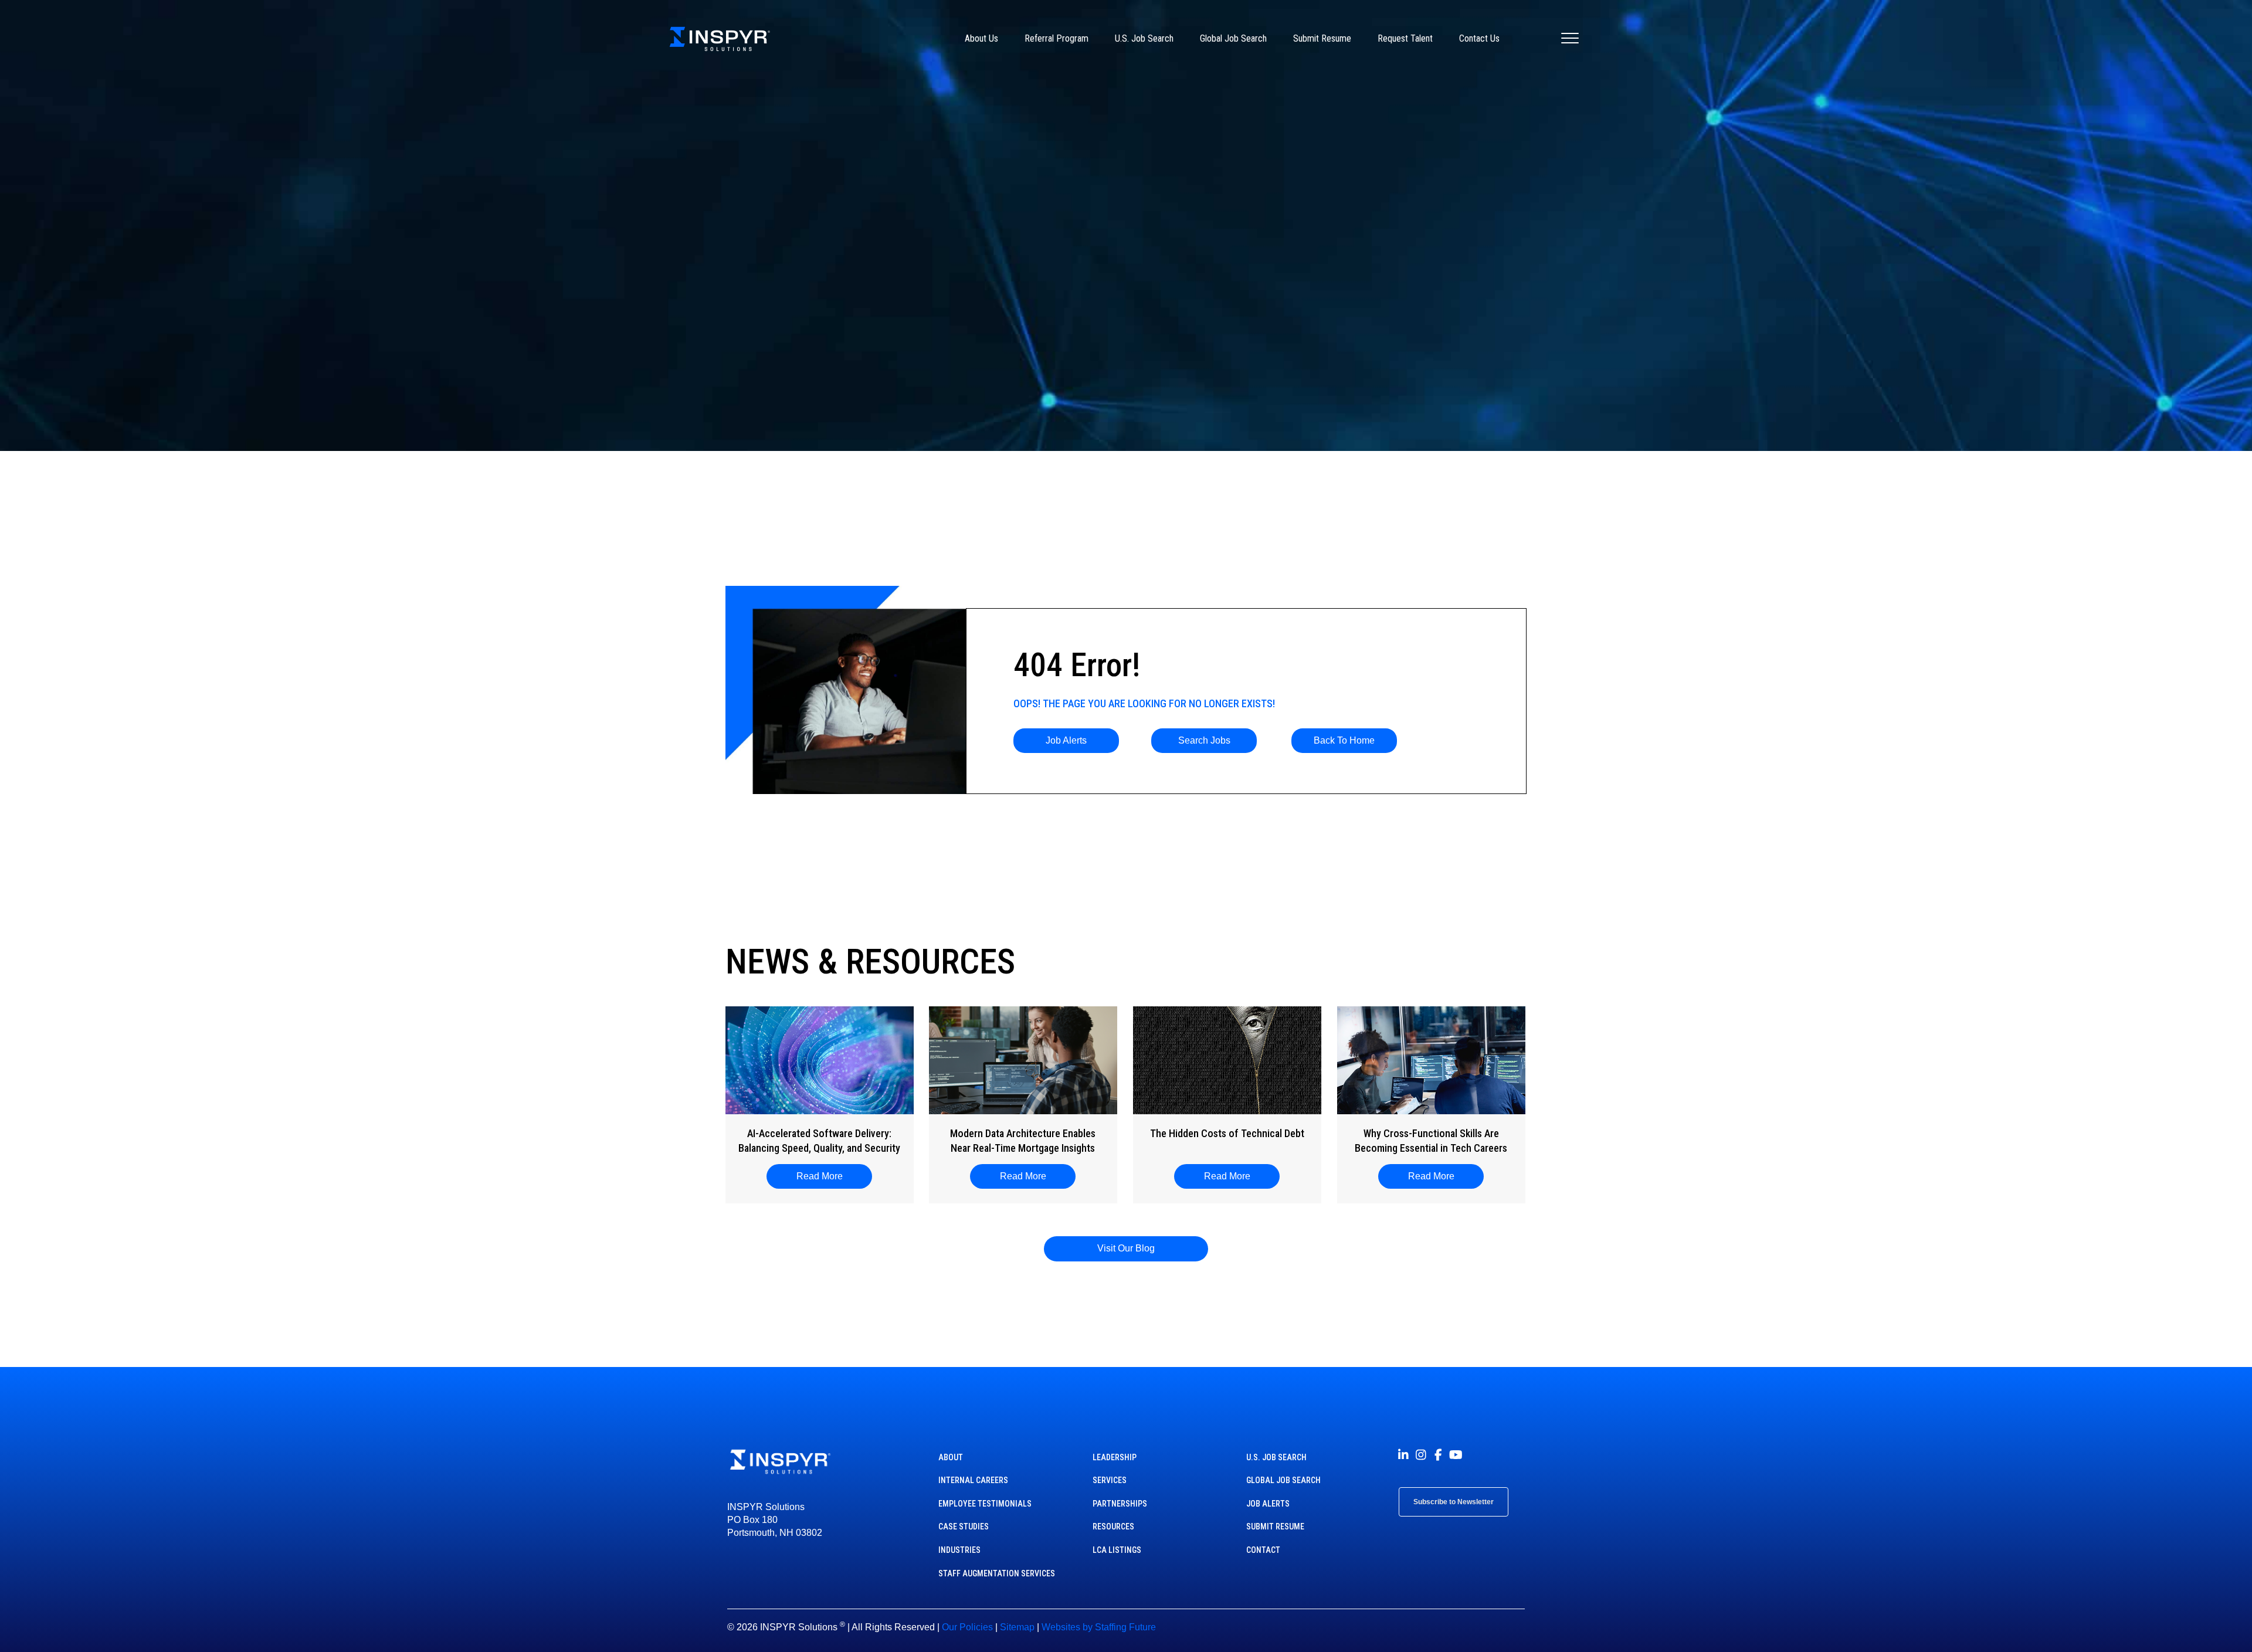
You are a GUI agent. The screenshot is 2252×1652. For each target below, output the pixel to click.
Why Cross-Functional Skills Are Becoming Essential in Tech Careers (1431, 1141)
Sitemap (1017, 1627)
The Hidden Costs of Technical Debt (1227, 1133)
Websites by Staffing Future (1099, 1627)
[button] (1066, 741)
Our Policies (967, 1627)
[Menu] (1570, 39)
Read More (825, 1176)
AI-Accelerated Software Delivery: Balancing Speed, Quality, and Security (819, 1141)
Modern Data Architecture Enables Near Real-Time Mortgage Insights (1023, 1141)
